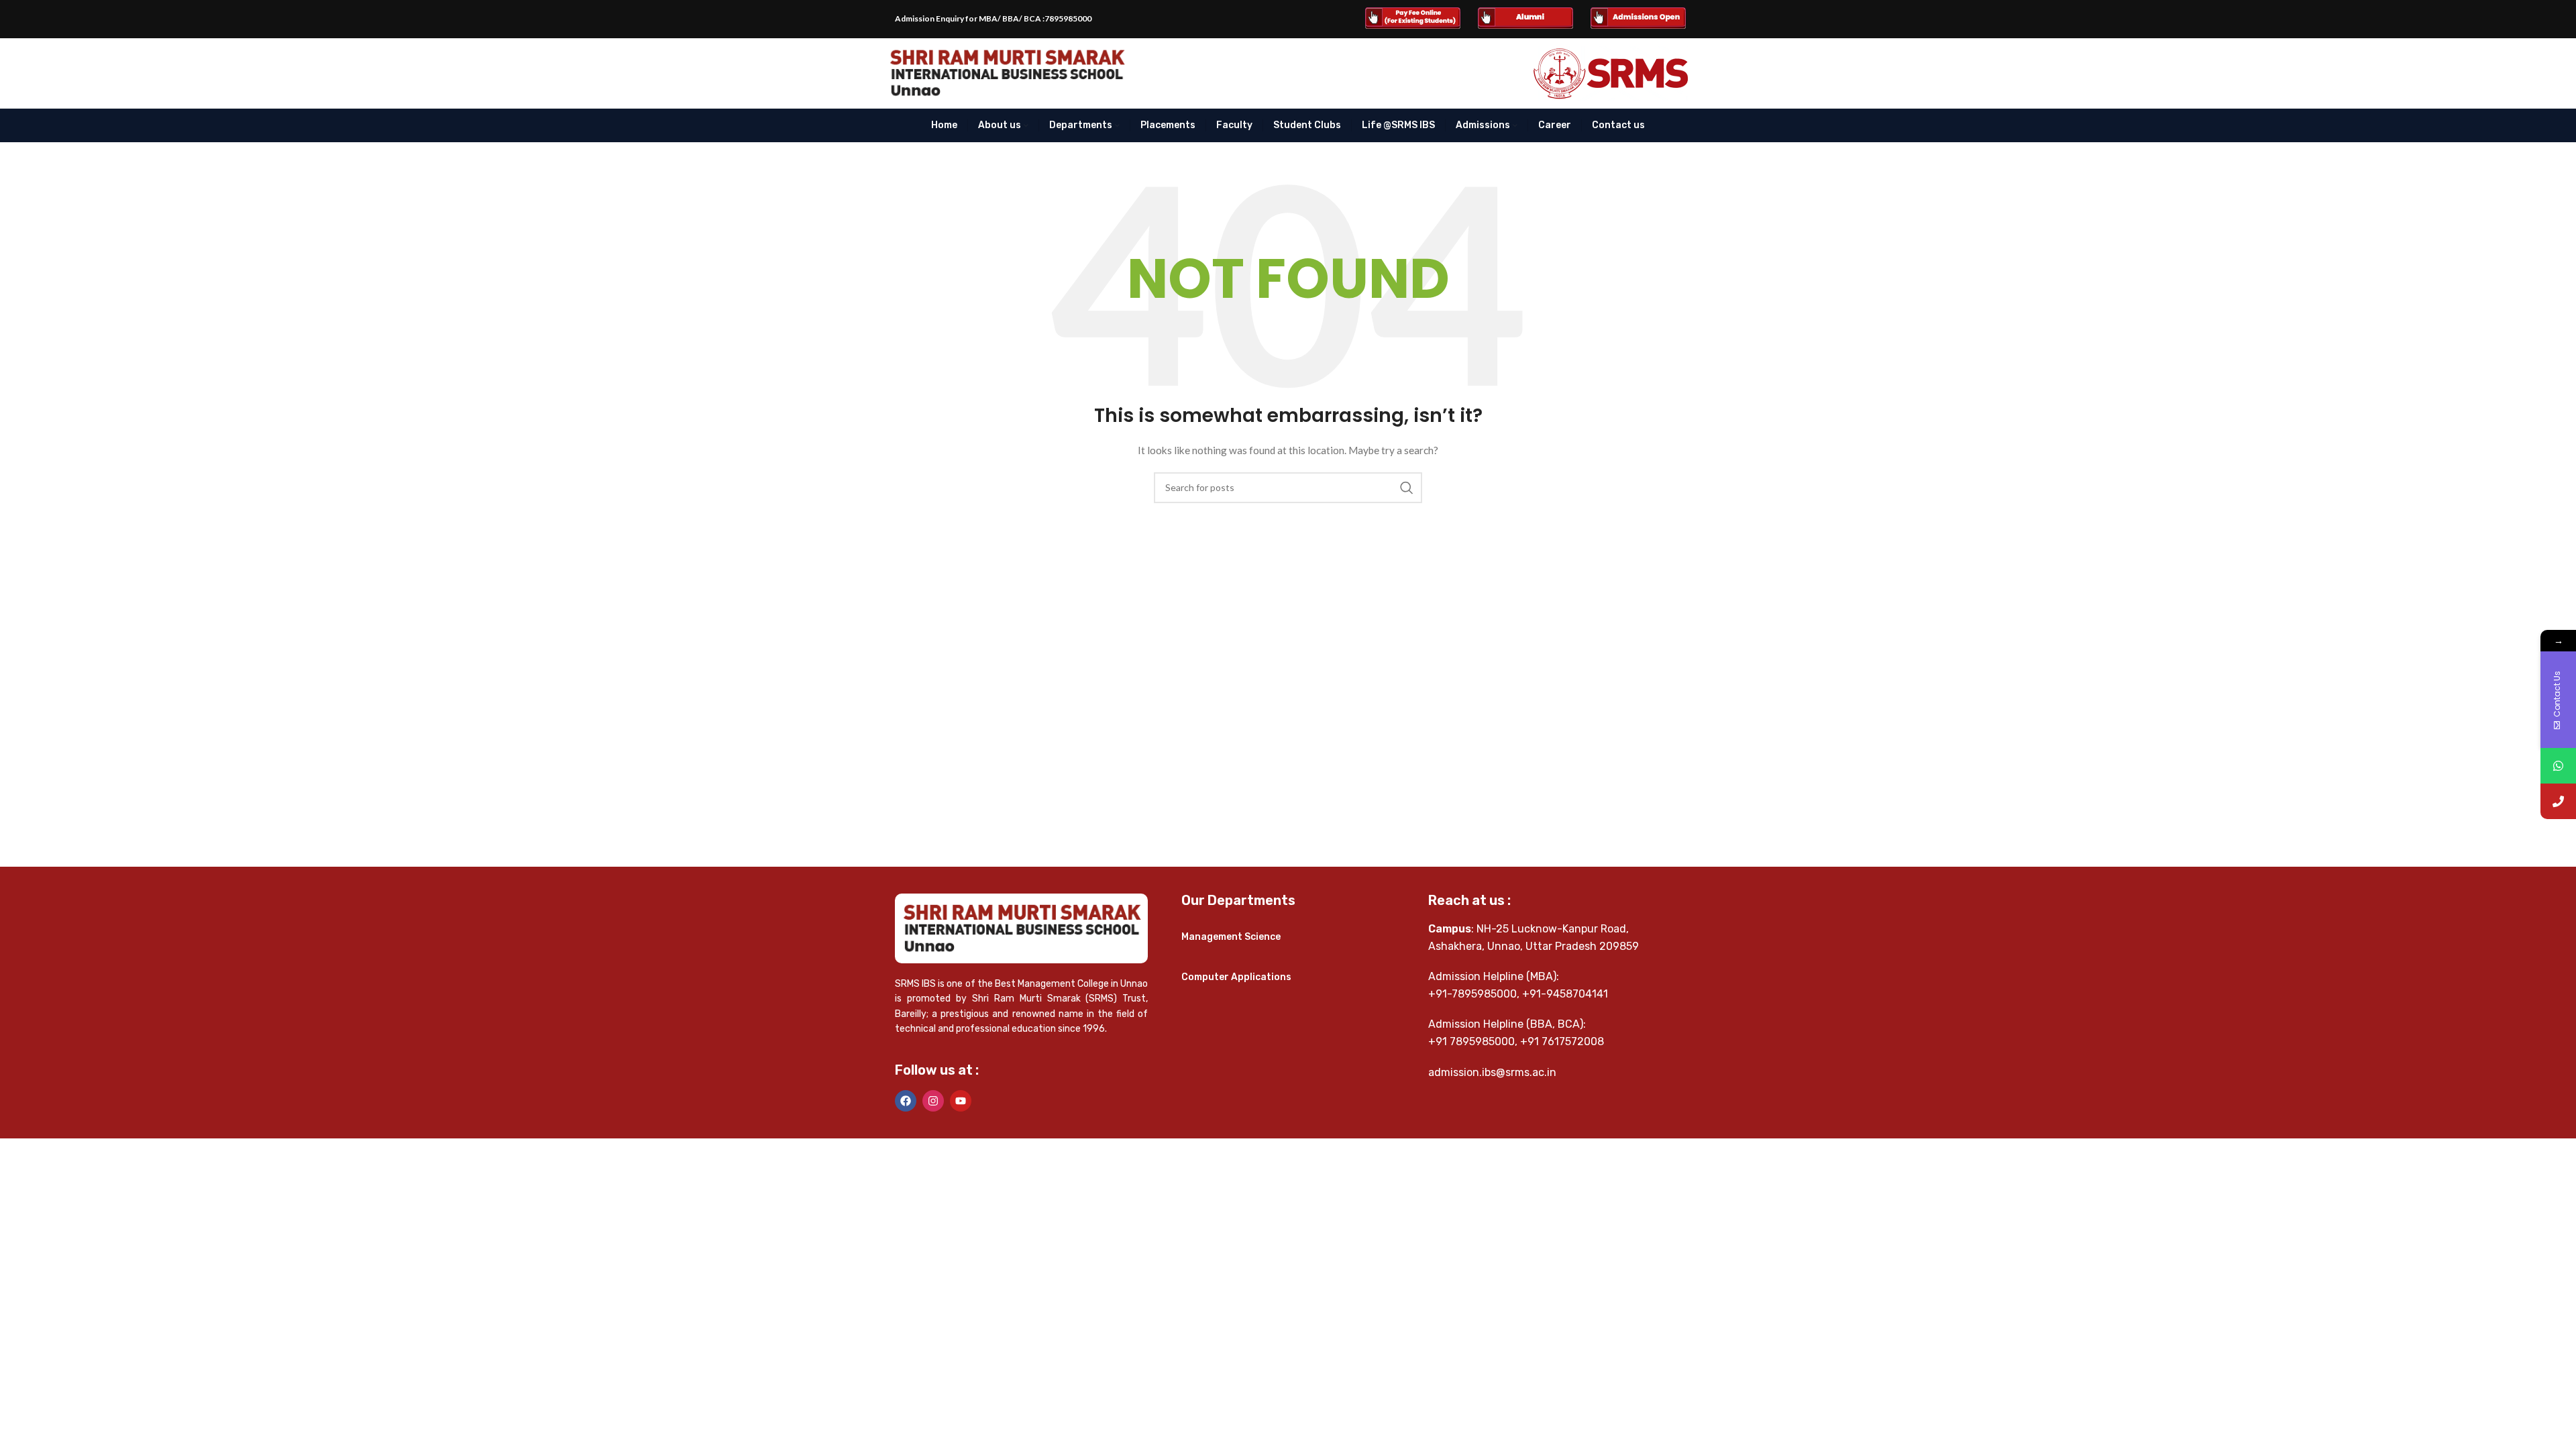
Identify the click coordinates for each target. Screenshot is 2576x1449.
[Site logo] (1007, 72)
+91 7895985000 (1471, 1041)
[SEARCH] (1407, 488)
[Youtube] (961, 1101)
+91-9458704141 (1565, 994)
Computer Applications (1236, 977)
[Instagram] (933, 1101)
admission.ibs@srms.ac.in (1492, 1072)
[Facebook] (906, 1101)
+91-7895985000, (1474, 994)
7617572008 (1573, 1041)
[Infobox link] (1413, 19)
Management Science (1231, 937)
